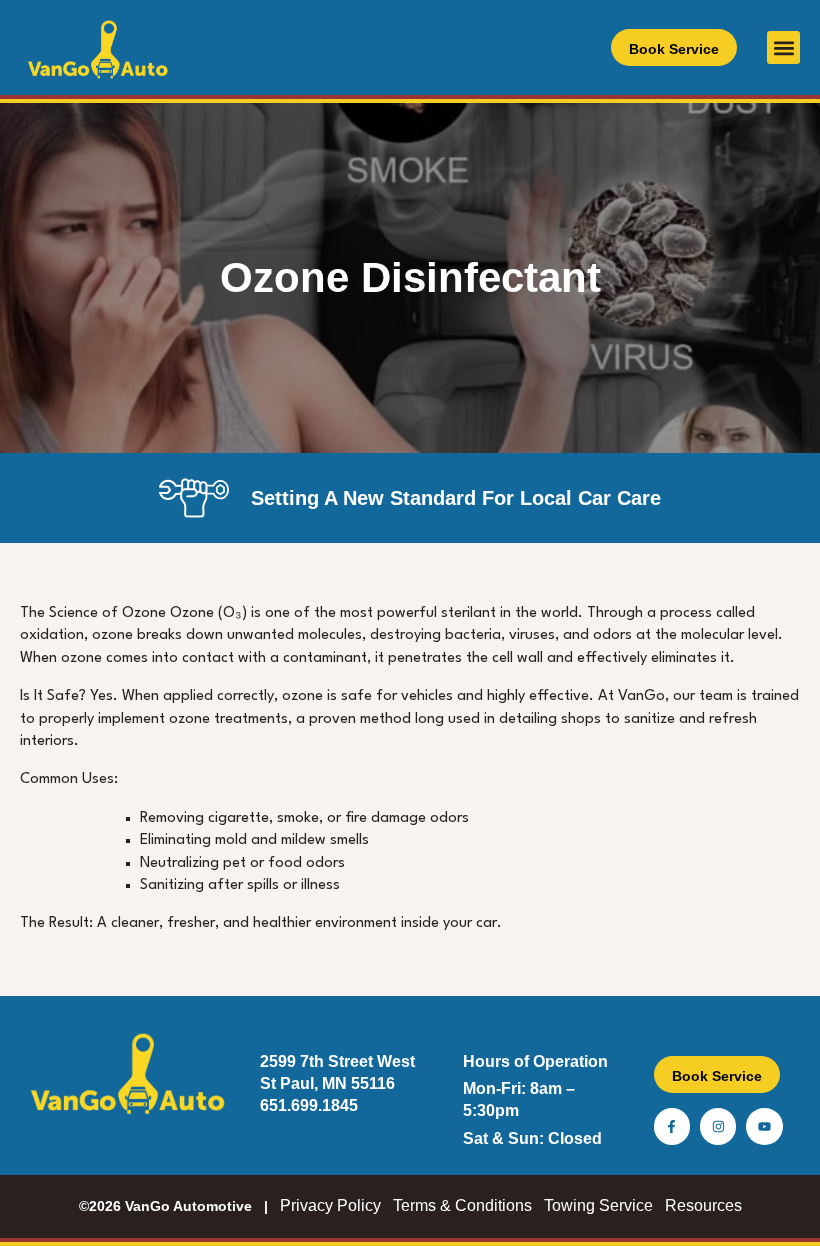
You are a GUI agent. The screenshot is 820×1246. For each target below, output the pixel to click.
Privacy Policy (330, 1205)
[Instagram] (718, 1126)
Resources (703, 1205)
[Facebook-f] (672, 1126)
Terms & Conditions (462, 1205)
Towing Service (598, 1205)
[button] (783, 47)
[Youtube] (764, 1126)
